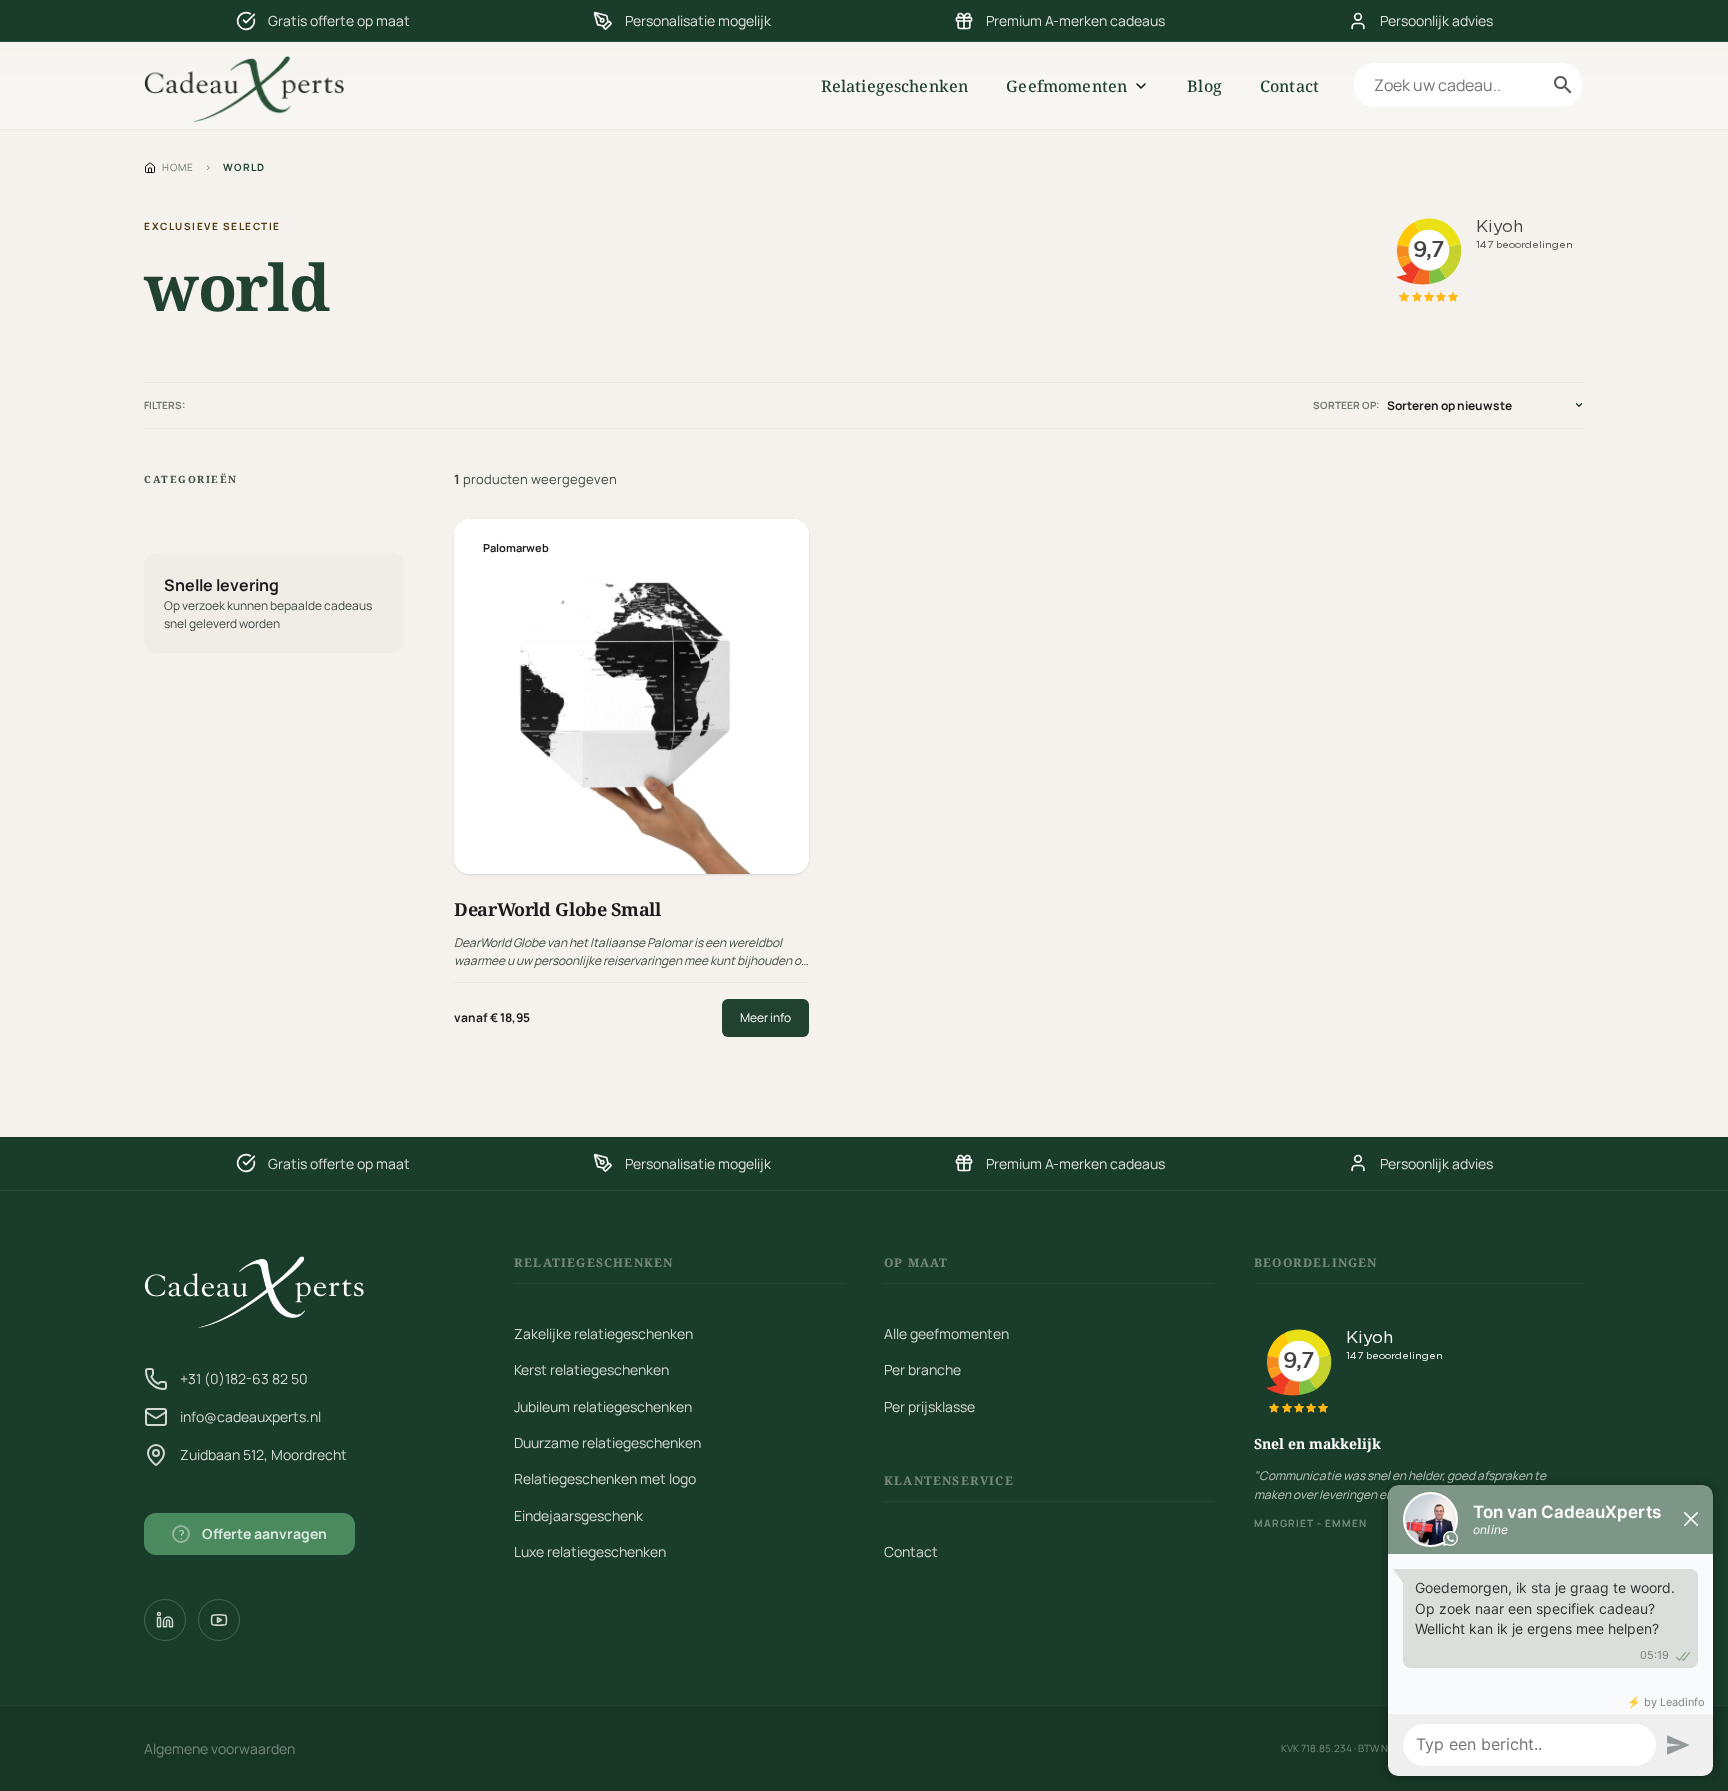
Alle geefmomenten (946, 1333)
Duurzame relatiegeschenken (607, 1442)
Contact (1289, 86)
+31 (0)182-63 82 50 (244, 1378)
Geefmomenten (1066, 86)
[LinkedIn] (165, 1620)
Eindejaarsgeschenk (578, 1515)
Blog (1204, 86)
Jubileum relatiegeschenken (603, 1406)
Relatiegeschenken (895, 86)
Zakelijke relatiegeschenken (603, 1333)
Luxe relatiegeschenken (590, 1551)
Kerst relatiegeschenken (591, 1369)
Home (178, 167)
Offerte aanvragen (253, 1533)
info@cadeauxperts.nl (250, 1416)
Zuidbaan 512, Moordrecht (263, 1454)
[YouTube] (219, 1620)
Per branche (922, 1369)
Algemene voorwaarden (219, 1748)
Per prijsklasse (929, 1406)
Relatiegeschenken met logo (605, 1478)
